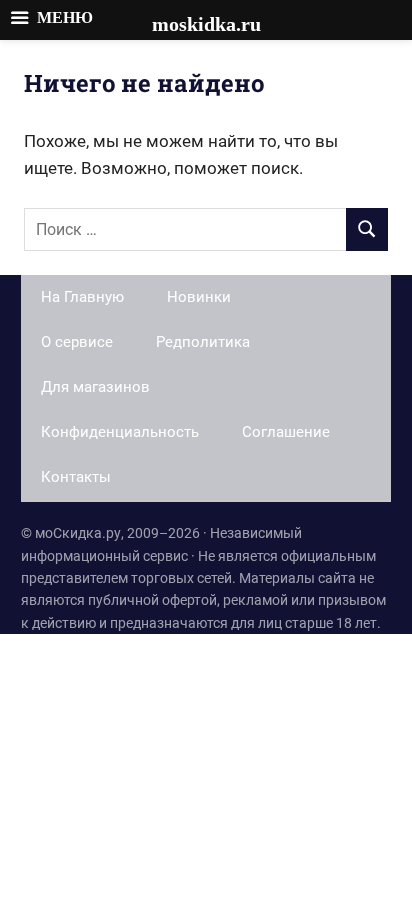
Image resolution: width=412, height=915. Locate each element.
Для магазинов (95, 387)
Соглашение (286, 432)
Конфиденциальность (120, 432)
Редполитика (203, 342)
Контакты (76, 477)
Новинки (199, 297)
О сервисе (77, 342)
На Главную (82, 297)
